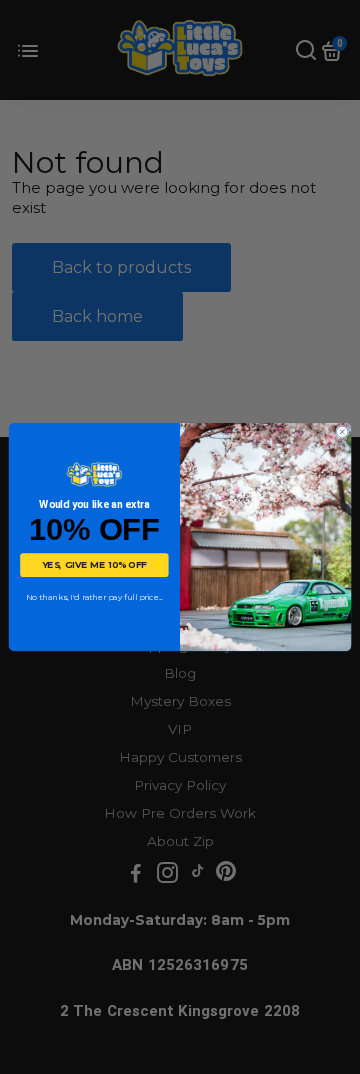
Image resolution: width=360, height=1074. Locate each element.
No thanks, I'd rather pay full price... (94, 597)
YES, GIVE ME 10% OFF (94, 565)
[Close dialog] (342, 431)
